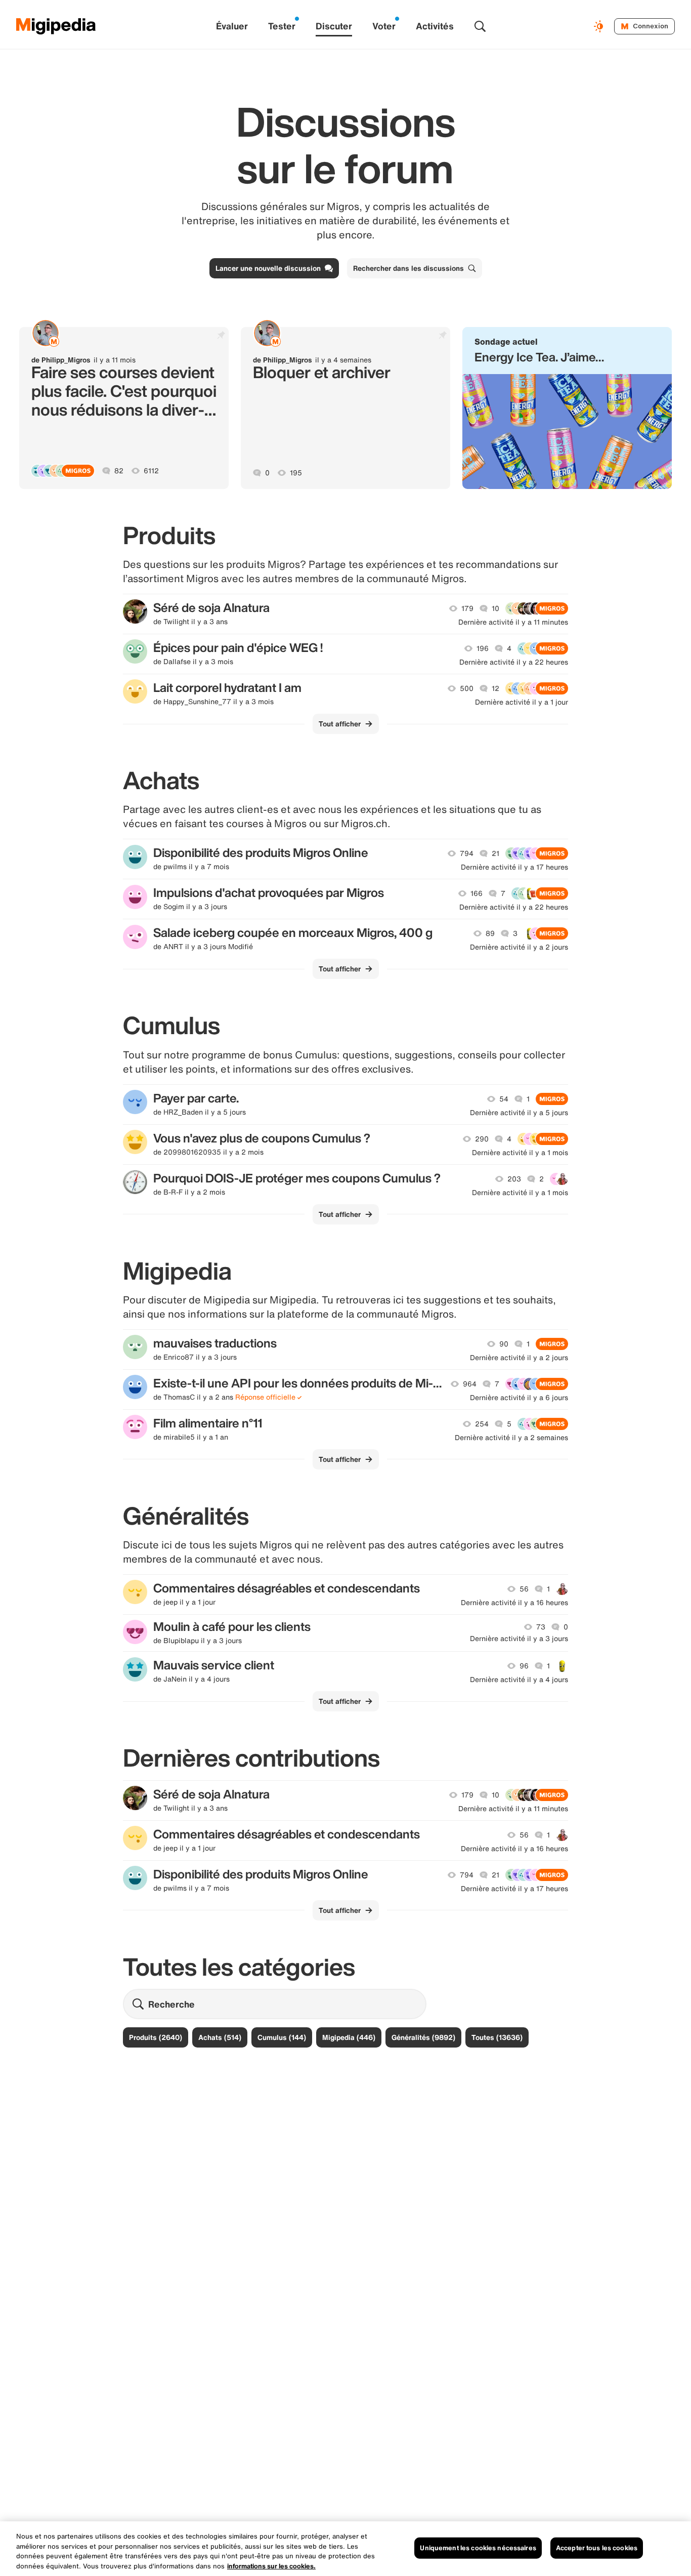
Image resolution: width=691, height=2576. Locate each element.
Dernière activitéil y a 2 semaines (511, 1438)
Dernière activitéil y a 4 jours (519, 1680)
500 (467, 688)
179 (467, 608)
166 (477, 893)
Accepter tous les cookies (597, 2548)
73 (541, 1627)
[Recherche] (480, 26)
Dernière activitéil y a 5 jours (519, 1113)
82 (119, 471)
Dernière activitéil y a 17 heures (514, 867)
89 (490, 933)
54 (504, 1099)
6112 (151, 471)
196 (483, 648)
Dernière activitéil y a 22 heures (514, 662)
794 (467, 853)
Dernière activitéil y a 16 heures (514, 1603)
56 (524, 1589)
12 (495, 688)
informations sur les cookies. (271, 2566)
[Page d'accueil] (56, 26)
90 (504, 1344)
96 (524, 1666)
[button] (567, 408)
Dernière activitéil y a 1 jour (522, 702)
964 (470, 1384)
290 (482, 1139)
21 (495, 853)
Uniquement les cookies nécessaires (478, 2548)
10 (495, 608)
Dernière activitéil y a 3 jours (519, 1639)
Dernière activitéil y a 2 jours (519, 947)
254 (482, 1424)
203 (514, 1179)
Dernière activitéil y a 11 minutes (513, 622)
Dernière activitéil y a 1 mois (520, 1153)
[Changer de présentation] (600, 26)
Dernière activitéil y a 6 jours (519, 1398)
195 (296, 473)
